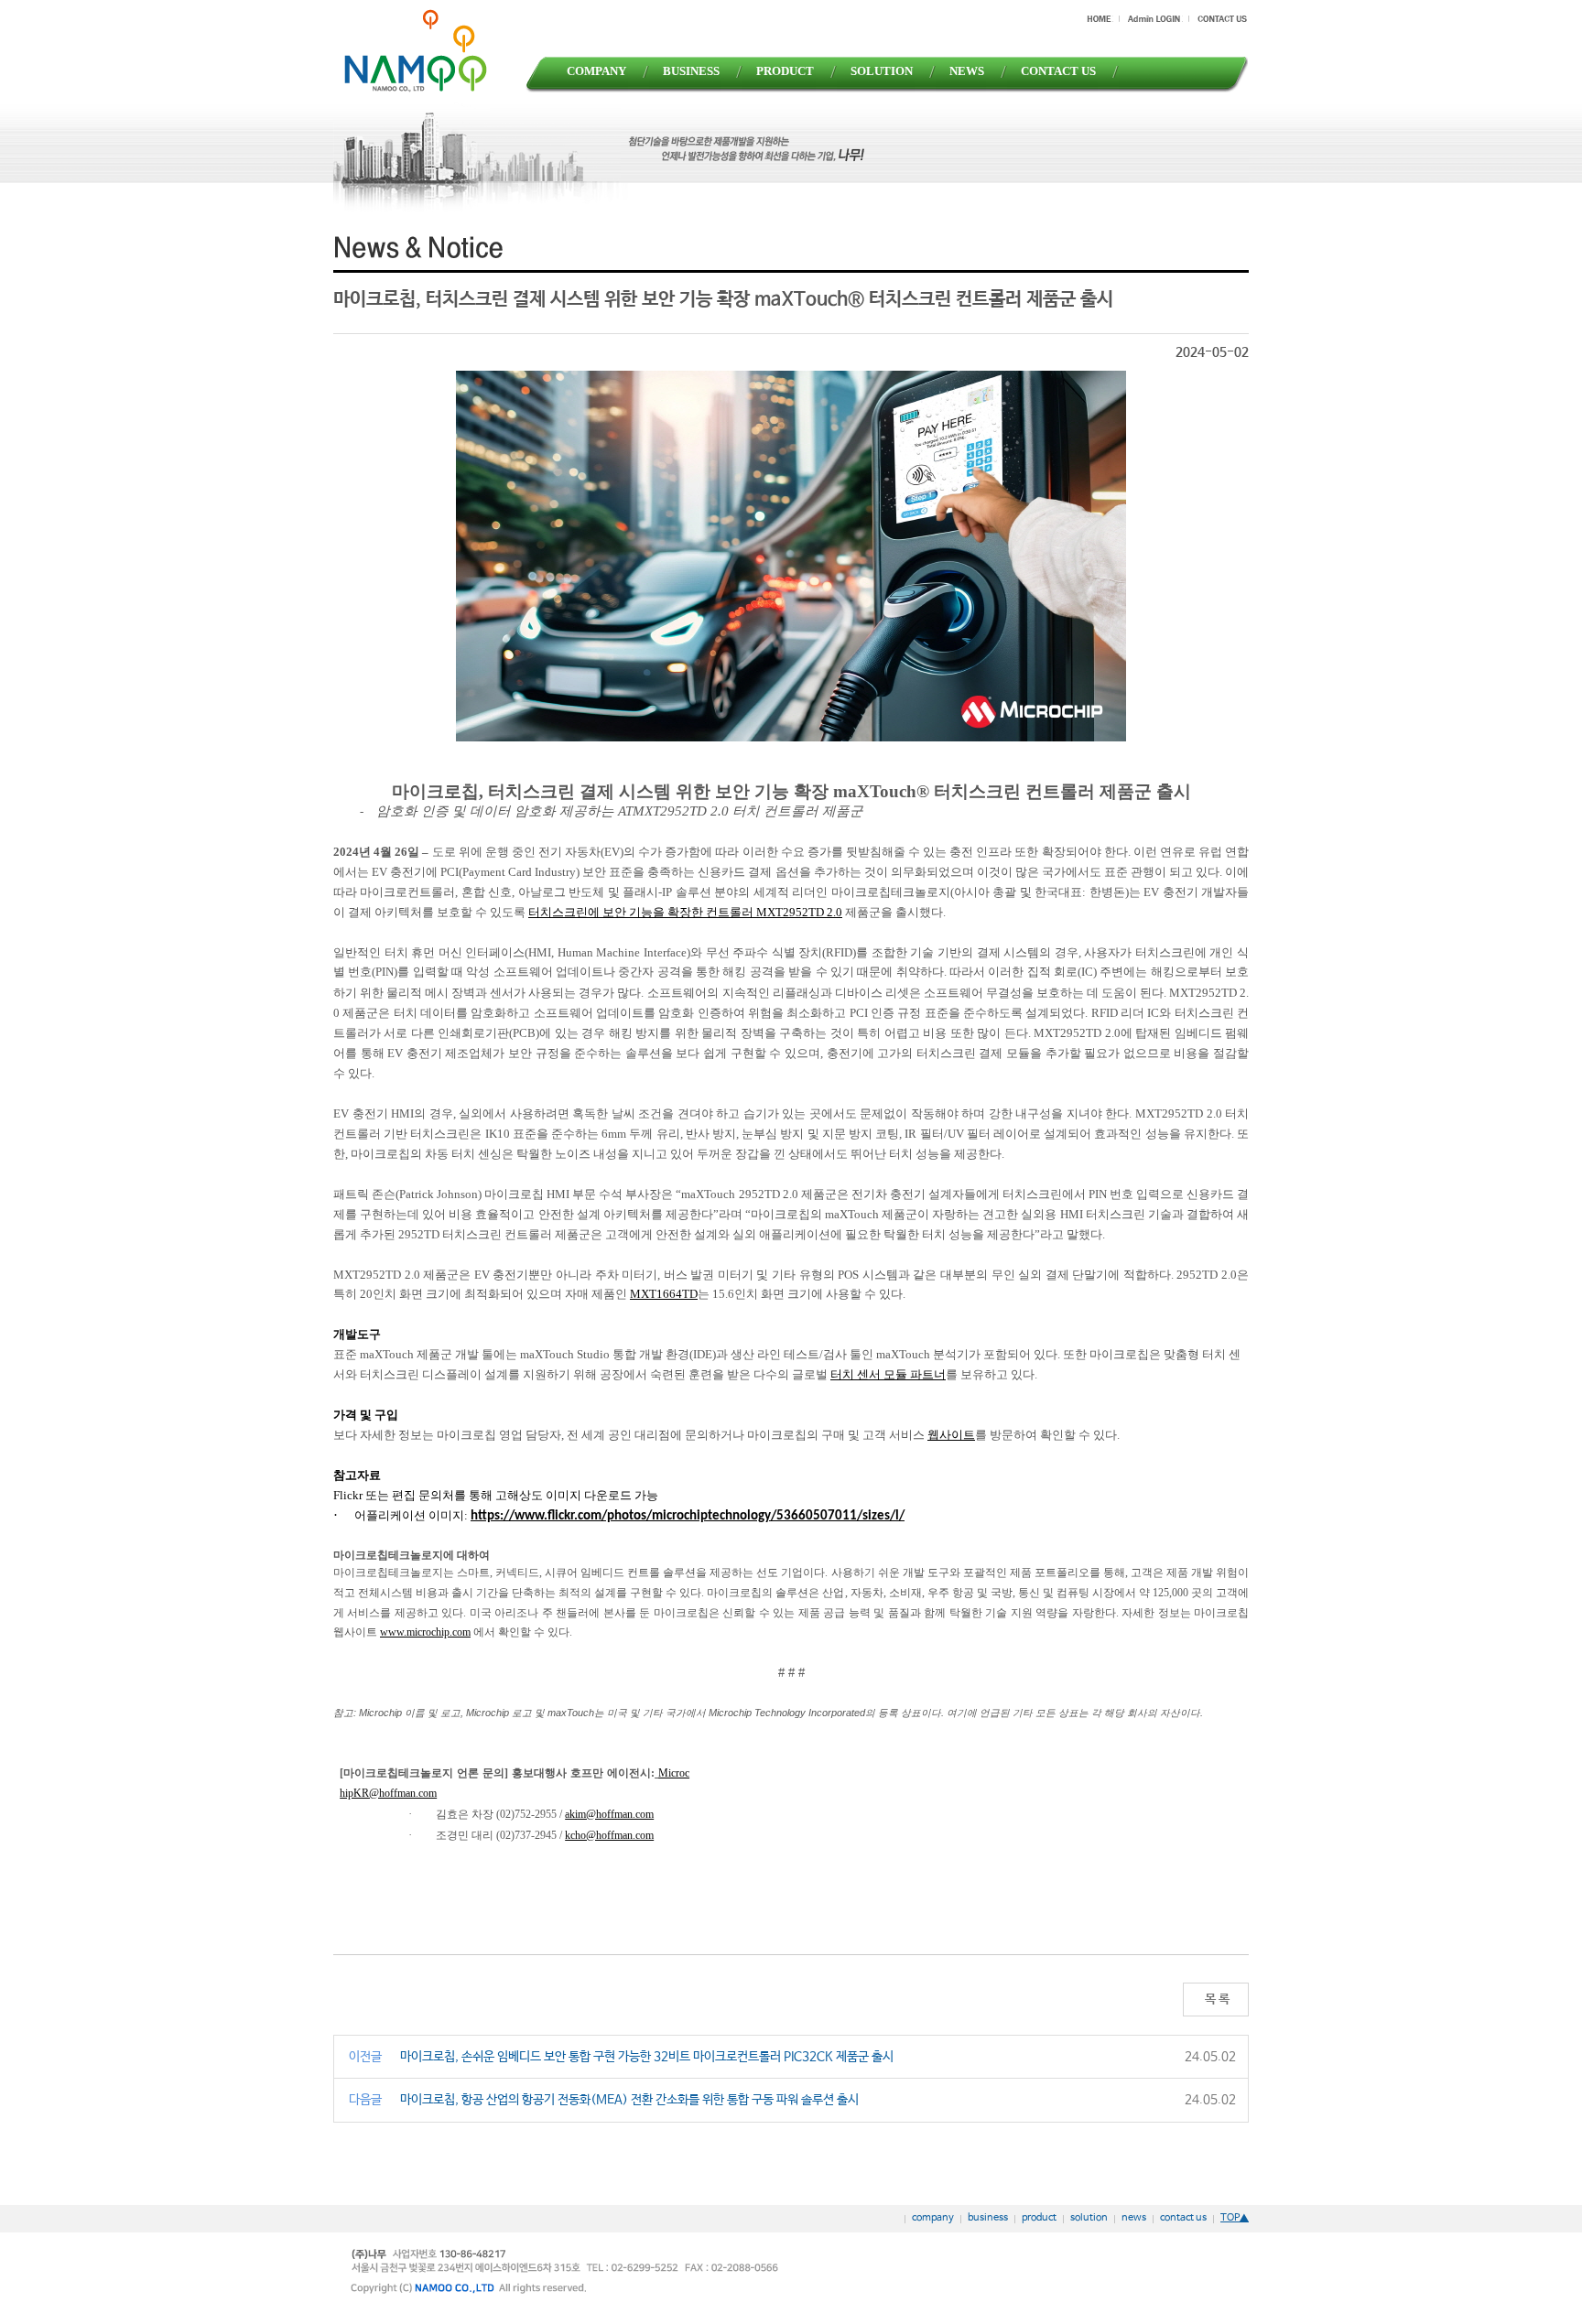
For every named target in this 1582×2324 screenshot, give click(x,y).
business (988, 2218)
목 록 (1216, 1999)
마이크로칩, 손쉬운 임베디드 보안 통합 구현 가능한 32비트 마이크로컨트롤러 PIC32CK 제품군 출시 (647, 2057)
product (1039, 2218)
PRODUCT (785, 71)
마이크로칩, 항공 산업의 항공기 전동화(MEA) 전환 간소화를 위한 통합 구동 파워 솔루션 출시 (629, 2100)
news (1134, 2218)
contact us (1183, 2218)
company (933, 2218)
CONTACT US (1058, 71)
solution (1089, 2218)
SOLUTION (882, 71)
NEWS (967, 71)
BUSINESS (691, 71)
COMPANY (596, 71)
